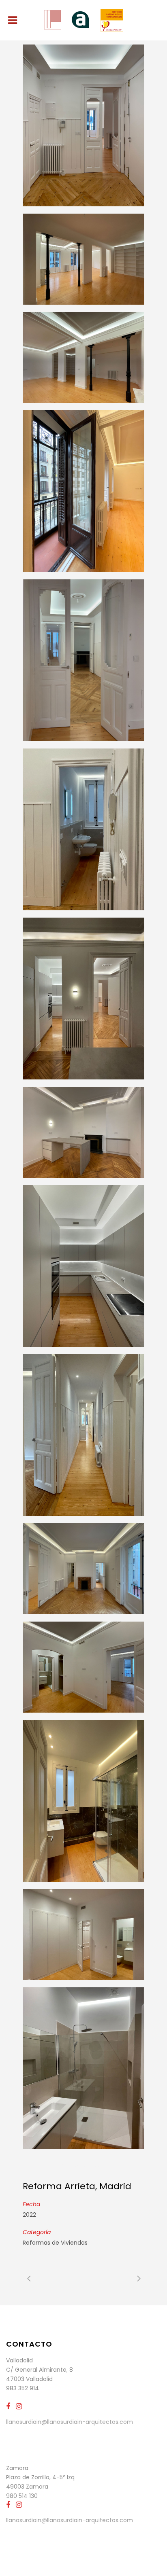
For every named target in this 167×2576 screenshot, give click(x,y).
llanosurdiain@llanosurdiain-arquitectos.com (70, 2422)
